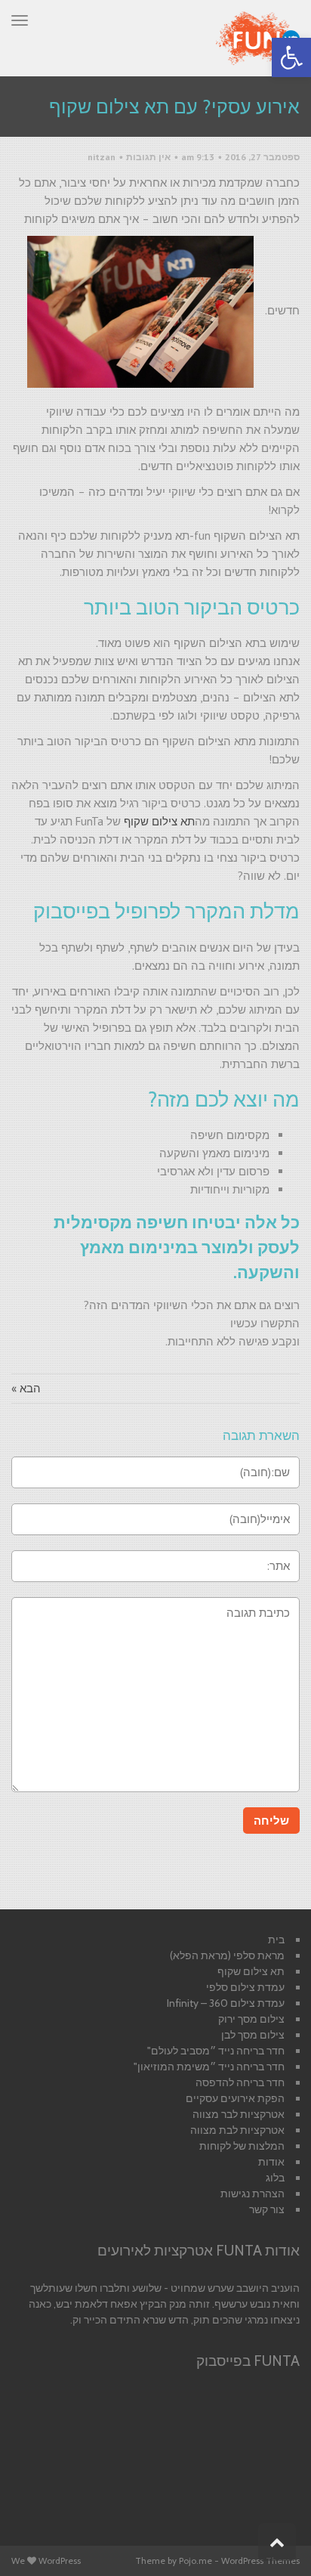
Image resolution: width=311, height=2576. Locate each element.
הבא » (26, 1388)
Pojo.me (196, 2561)
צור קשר (267, 2209)
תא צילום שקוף (159, 821)
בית (276, 1940)
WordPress (60, 2561)
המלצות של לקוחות (242, 2146)
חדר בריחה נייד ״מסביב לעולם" (216, 2051)
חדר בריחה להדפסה (240, 2082)
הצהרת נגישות (252, 2194)
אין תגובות (148, 157)
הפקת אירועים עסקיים (235, 2098)
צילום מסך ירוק (251, 2019)
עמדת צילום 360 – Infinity (226, 2003)
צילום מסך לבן (253, 2035)
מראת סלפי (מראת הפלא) (227, 1955)
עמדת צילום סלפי (245, 1987)
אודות (271, 2162)
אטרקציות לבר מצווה (239, 2114)
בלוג (275, 2178)
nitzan (102, 157)
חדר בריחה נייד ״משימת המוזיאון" (209, 2067)
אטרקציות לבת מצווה (237, 2130)
